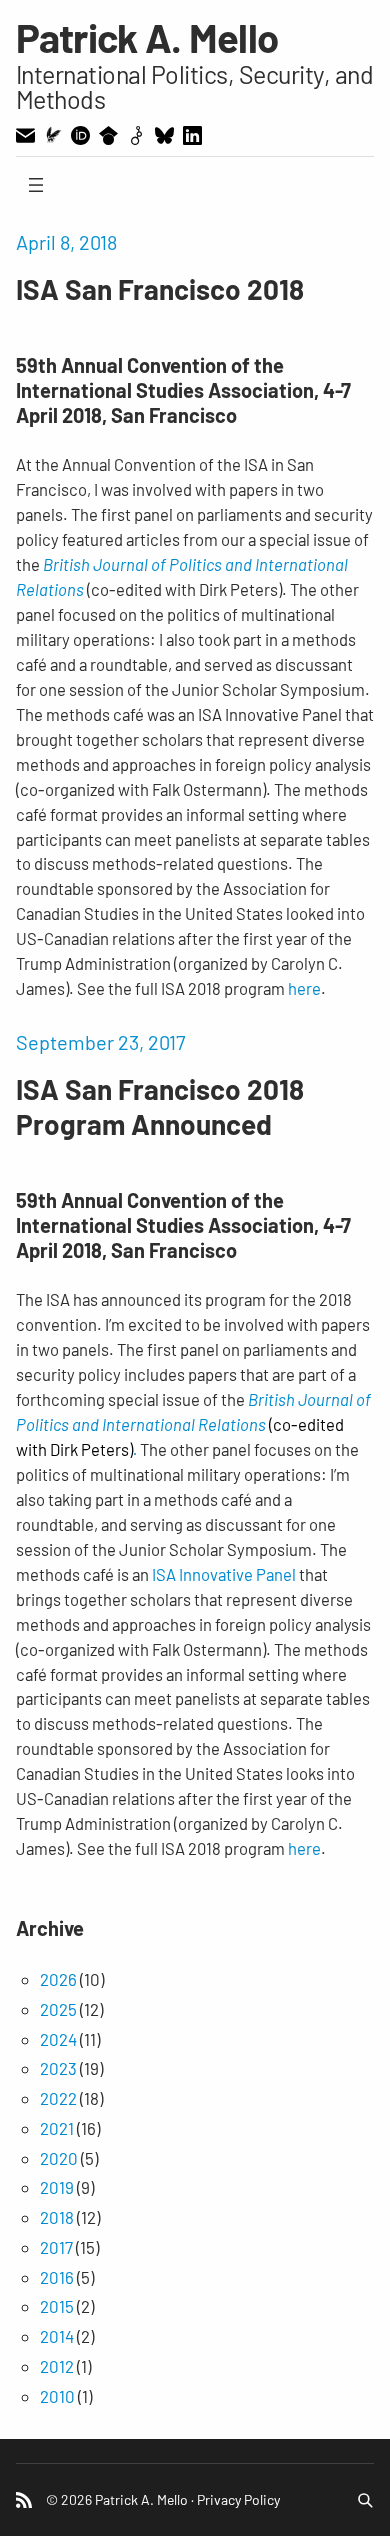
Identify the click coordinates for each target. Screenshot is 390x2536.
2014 (57, 2336)
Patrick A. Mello (147, 37)
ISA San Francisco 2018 (160, 289)
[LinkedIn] (192, 135)
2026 (58, 1979)
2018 (57, 2217)
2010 (57, 2396)
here (304, 988)
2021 (57, 2128)
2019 (57, 2187)
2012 (57, 2366)
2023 (58, 2068)
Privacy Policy (238, 2499)
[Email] (25, 135)
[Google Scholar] (108, 135)
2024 (58, 2039)
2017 (56, 2247)
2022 (58, 2098)
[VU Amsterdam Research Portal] (53, 135)
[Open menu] (36, 185)
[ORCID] (80, 135)
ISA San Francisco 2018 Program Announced (160, 1106)
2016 (57, 2277)
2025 (58, 2009)
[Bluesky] (164, 135)
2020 (59, 2158)
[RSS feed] (24, 2500)
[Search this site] (365, 2500)
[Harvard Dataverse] (136, 135)
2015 (57, 2306)
